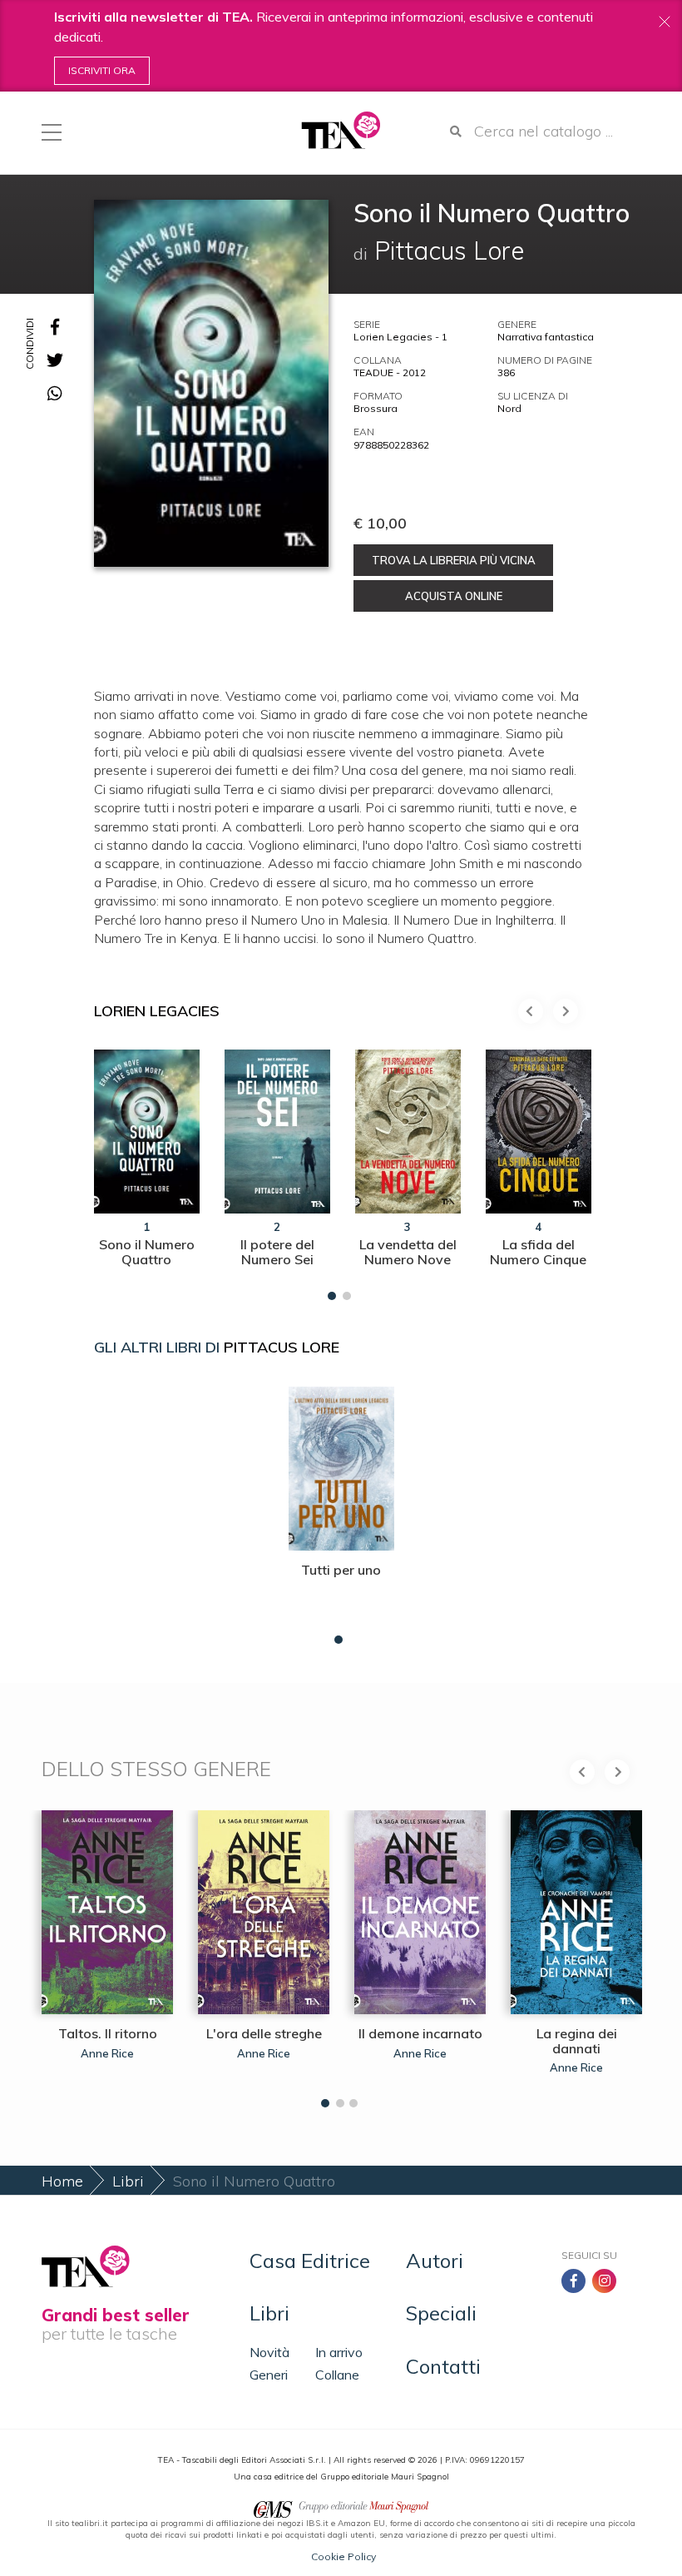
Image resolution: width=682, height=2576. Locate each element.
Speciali (441, 2313)
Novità (269, 2352)
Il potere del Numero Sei (277, 1252)
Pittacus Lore (282, 1347)
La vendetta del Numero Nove (408, 1252)
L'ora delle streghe (264, 2033)
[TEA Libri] (341, 130)
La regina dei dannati (577, 2041)
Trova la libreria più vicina (454, 560)
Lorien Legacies (157, 1011)
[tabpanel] (147, 1171)
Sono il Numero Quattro (147, 1252)
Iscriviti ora (102, 70)
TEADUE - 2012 (390, 372)
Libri (128, 2181)
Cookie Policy (343, 2556)
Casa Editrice (310, 2261)
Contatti (443, 2366)
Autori (435, 2261)
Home (62, 2181)
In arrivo (339, 2352)
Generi (269, 2375)
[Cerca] (456, 132)
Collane (337, 2375)
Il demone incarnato (420, 2033)
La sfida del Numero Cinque (538, 1252)
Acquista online (454, 596)
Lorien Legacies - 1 (400, 337)
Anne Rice (107, 2053)
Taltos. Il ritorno (108, 2033)
